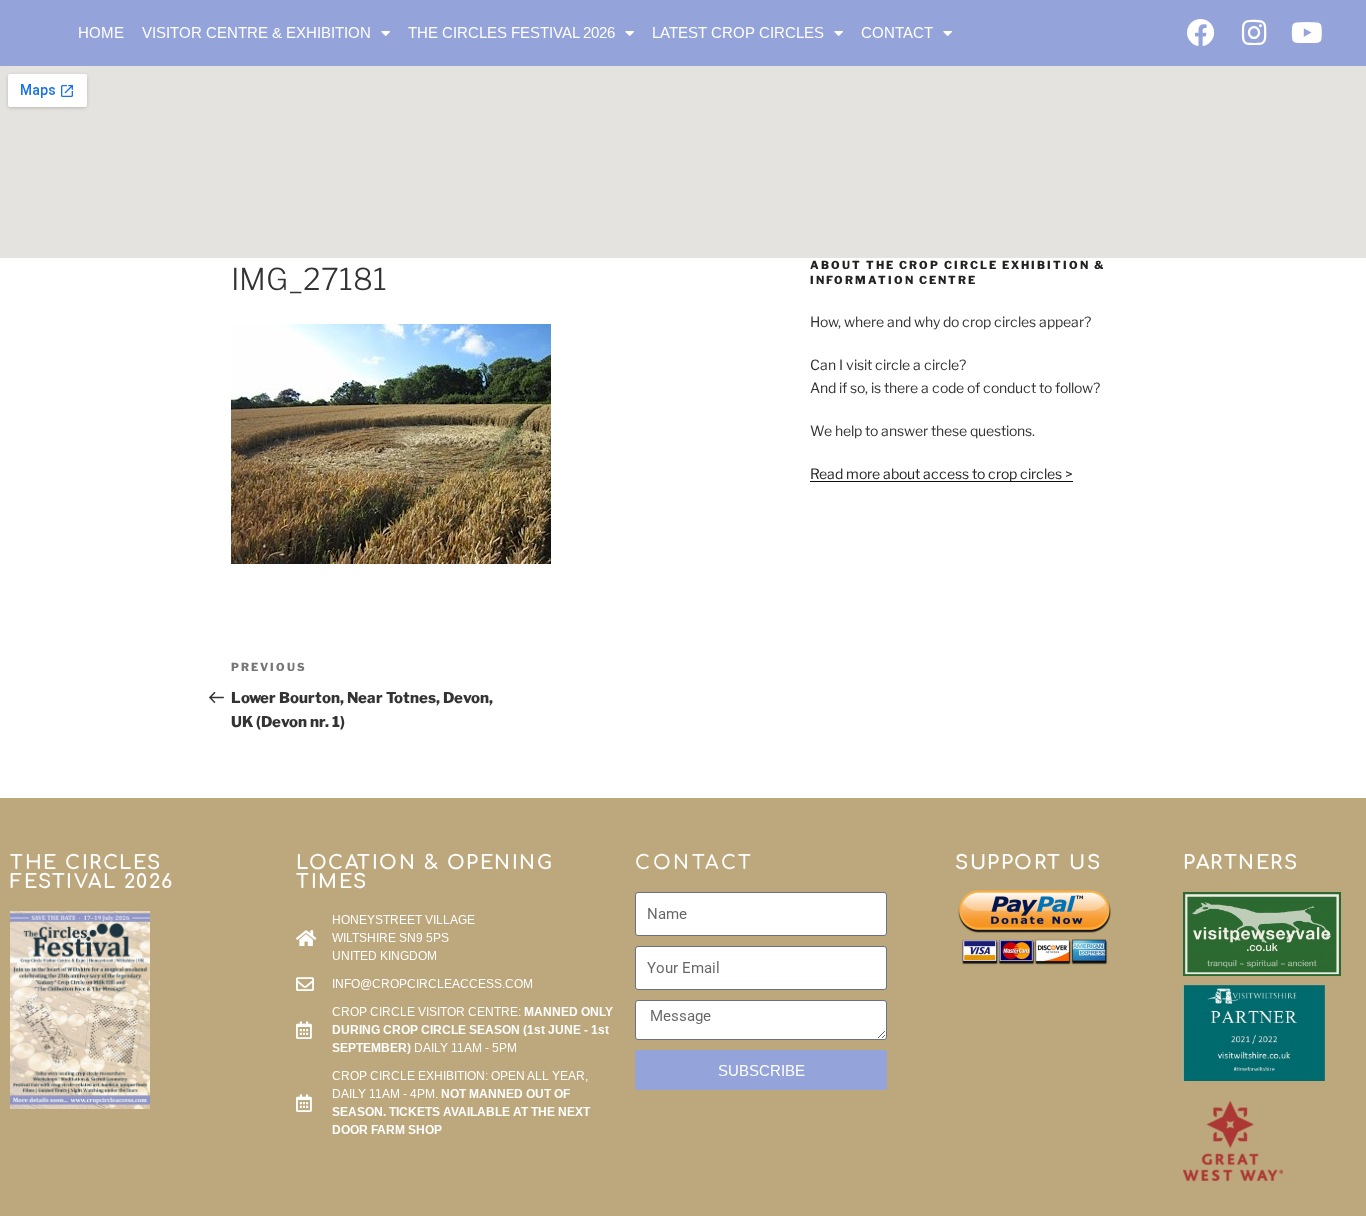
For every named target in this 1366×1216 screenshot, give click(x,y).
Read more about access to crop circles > (941, 473)
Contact (897, 32)
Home (101, 32)
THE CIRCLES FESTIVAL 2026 (511, 32)
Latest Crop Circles (738, 32)
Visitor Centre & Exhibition (256, 32)
